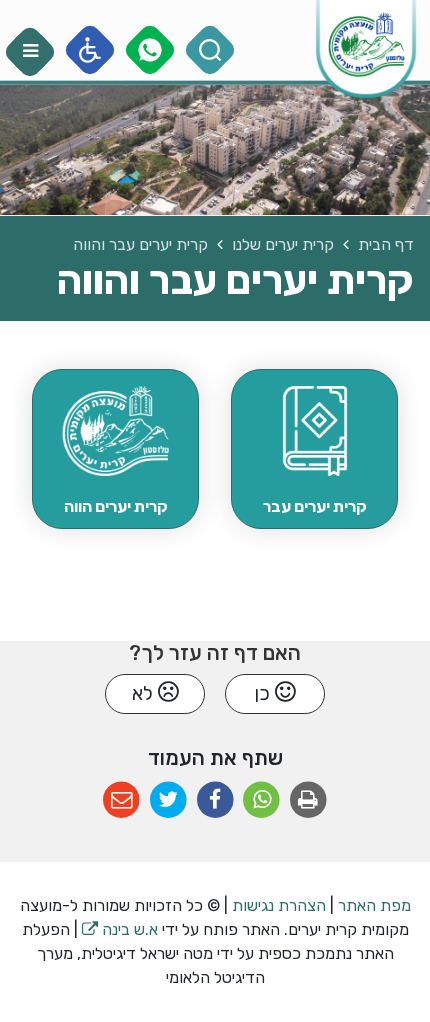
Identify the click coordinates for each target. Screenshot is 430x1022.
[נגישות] (90, 50)
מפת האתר (374, 905)
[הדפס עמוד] (308, 800)
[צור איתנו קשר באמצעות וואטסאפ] (150, 50)
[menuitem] (314, 449)
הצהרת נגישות (279, 905)
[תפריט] (30, 52)
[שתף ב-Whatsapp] (261, 800)
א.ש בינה (120, 929)
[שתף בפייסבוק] (215, 800)
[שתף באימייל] (121, 800)
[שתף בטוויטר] (168, 800)
